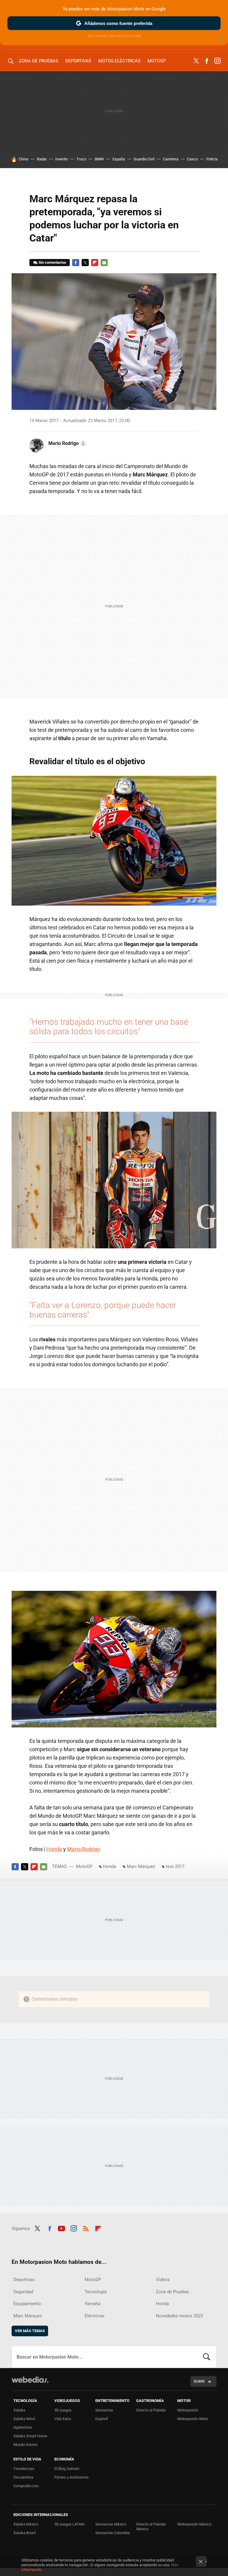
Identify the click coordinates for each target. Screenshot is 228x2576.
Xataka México (26, 2524)
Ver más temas (30, 2331)
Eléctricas (95, 2316)
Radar (42, 159)
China (23, 159)
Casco (192, 159)
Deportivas (78, 61)
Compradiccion (26, 2486)
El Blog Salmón (67, 2469)
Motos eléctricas (119, 61)
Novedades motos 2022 (179, 2316)
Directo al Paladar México (151, 2527)
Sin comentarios (52, 262)
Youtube (61, 2228)
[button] (66, 443)
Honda (54, 1849)
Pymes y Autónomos (72, 2477)
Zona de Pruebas (39, 61)
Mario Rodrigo (84, 1849)
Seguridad (23, 2292)
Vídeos (163, 2280)
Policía (212, 159)
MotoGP (157, 61)
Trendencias (24, 2469)
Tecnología (96, 2292)
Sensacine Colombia (113, 2533)
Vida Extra (63, 2419)
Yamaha (92, 2304)
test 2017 (175, 1866)
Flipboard (95, 263)
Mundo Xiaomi (25, 2445)
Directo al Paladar (151, 2410)
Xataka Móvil (24, 2419)
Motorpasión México (194, 2524)
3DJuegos (63, 2410)
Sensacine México (111, 2524)
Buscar (207, 2357)
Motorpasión (188, 2410)
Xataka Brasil (24, 2533)
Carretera (171, 159)
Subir (199, 2381)
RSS (86, 2228)
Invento (61, 159)
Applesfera (23, 2427)
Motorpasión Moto (193, 2419)
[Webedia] (30, 2380)
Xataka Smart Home (30, 2436)
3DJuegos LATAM (69, 2524)
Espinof (102, 2419)
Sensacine (104, 2410)
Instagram (217, 61)
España (119, 159)
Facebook (207, 61)
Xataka (19, 2410)
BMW (99, 159)
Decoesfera (23, 2477)
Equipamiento (27, 2304)
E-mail (104, 263)
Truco (81, 159)
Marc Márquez (141, 1866)
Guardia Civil (144, 159)
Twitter (196, 61)
